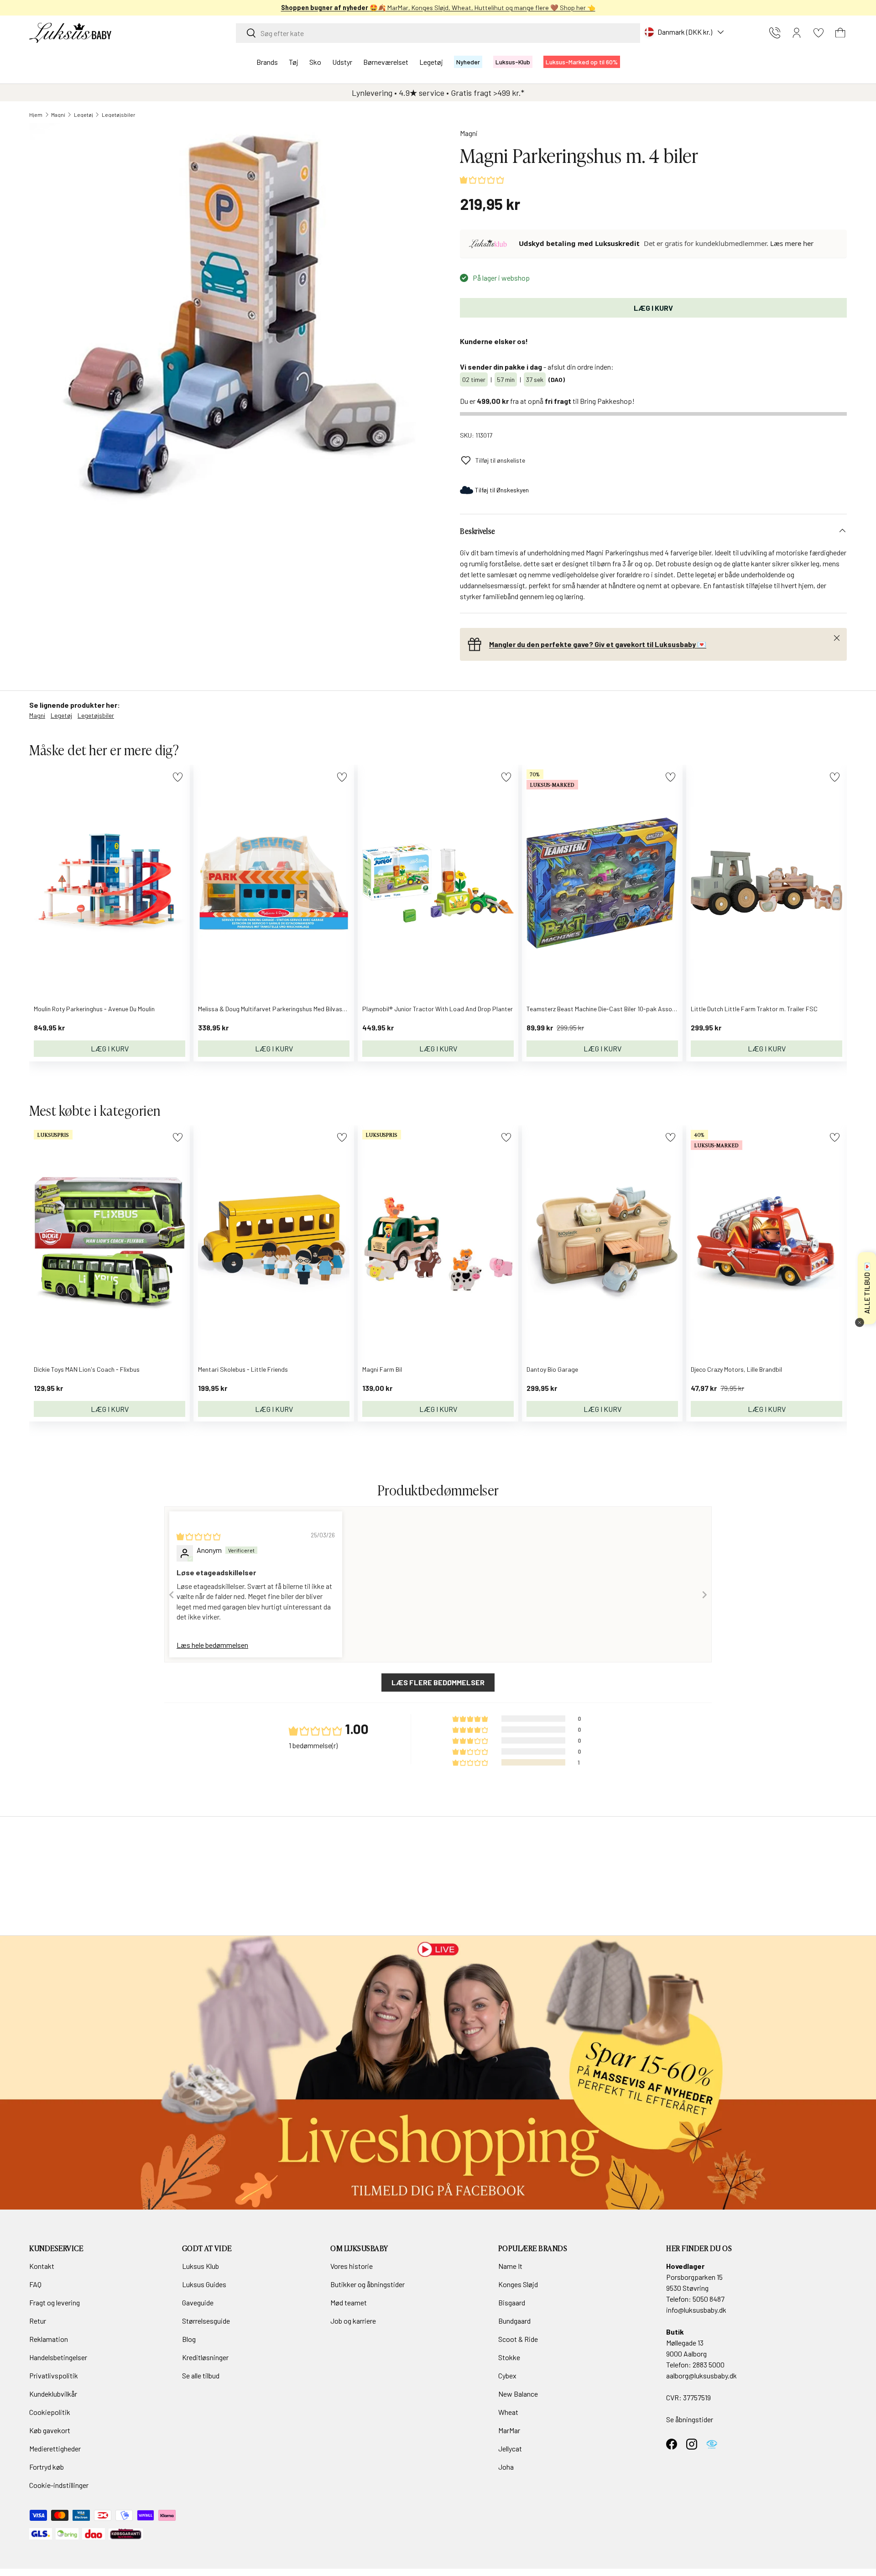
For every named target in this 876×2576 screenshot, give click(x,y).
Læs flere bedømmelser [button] (438, 1682)
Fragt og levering (55, 2302)
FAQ (35, 2284)
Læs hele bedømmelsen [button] (212, 1645)
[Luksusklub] (490, 244)
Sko (315, 62)
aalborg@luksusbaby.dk (701, 2375)
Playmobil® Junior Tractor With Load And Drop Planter (438, 1009)
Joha (506, 2467)
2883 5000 (709, 2364)
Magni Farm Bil (382, 1369)
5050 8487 (709, 2299)
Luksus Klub (201, 2266)
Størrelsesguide (206, 2321)
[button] (840, 33)
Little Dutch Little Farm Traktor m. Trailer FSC (754, 1009)
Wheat (508, 2412)
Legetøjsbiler (119, 115)
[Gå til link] (438, 2073)
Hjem (36, 115)
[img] (198, 1536)
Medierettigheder (55, 2448)
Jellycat (510, 2448)
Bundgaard (514, 2321)
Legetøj (431, 62)
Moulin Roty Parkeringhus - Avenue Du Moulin (94, 1009)
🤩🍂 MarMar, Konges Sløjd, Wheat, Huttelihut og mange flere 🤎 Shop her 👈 (438, 8)
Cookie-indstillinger (59, 2485)
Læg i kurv (653, 308)
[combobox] (438, 33)
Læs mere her (792, 243)
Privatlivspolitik (54, 2375)
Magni (58, 115)
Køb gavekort (50, 2430)
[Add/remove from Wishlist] (178, 777)
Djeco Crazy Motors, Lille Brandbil (736, 1369)
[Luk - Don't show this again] (860, 1322)
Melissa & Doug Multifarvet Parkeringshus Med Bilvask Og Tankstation (294, 1009)
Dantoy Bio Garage (552, 1369)
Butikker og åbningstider (368, 2284)
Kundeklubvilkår (53, 2394)
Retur (38, 2321)
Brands (267, 62)
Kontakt (42, 2266)
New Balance (518, 2394)
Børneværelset (386, 62)
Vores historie (352, 2266)
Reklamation (49, 2339)
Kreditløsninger (205, 2357)
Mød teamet (349, 2302)
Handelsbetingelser (58, 2357)
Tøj (294, 62)
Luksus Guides (204, 2284)
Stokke (509, 2357)
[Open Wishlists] (819, 33)
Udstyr (342, 62)
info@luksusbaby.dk (696, 2310)
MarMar (509, 2430)
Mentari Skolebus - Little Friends (243, 1369)
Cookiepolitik (50, 2412)
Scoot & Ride (518, 2339)
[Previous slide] (172, 1595)
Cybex (507, 2375)
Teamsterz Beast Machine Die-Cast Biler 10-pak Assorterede (610, 1009)
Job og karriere (353, 2321)
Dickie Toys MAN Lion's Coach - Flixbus (87, 1369)
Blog (189, 2339)
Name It (510, 2266)
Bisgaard (512, 2302)
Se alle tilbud (201, 2375)
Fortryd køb (47, 2467)
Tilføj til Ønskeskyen (502, 490)
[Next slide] (704, 1595)
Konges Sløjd (518, 2284)
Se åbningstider (690, 2419)
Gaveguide (198, 2302)
